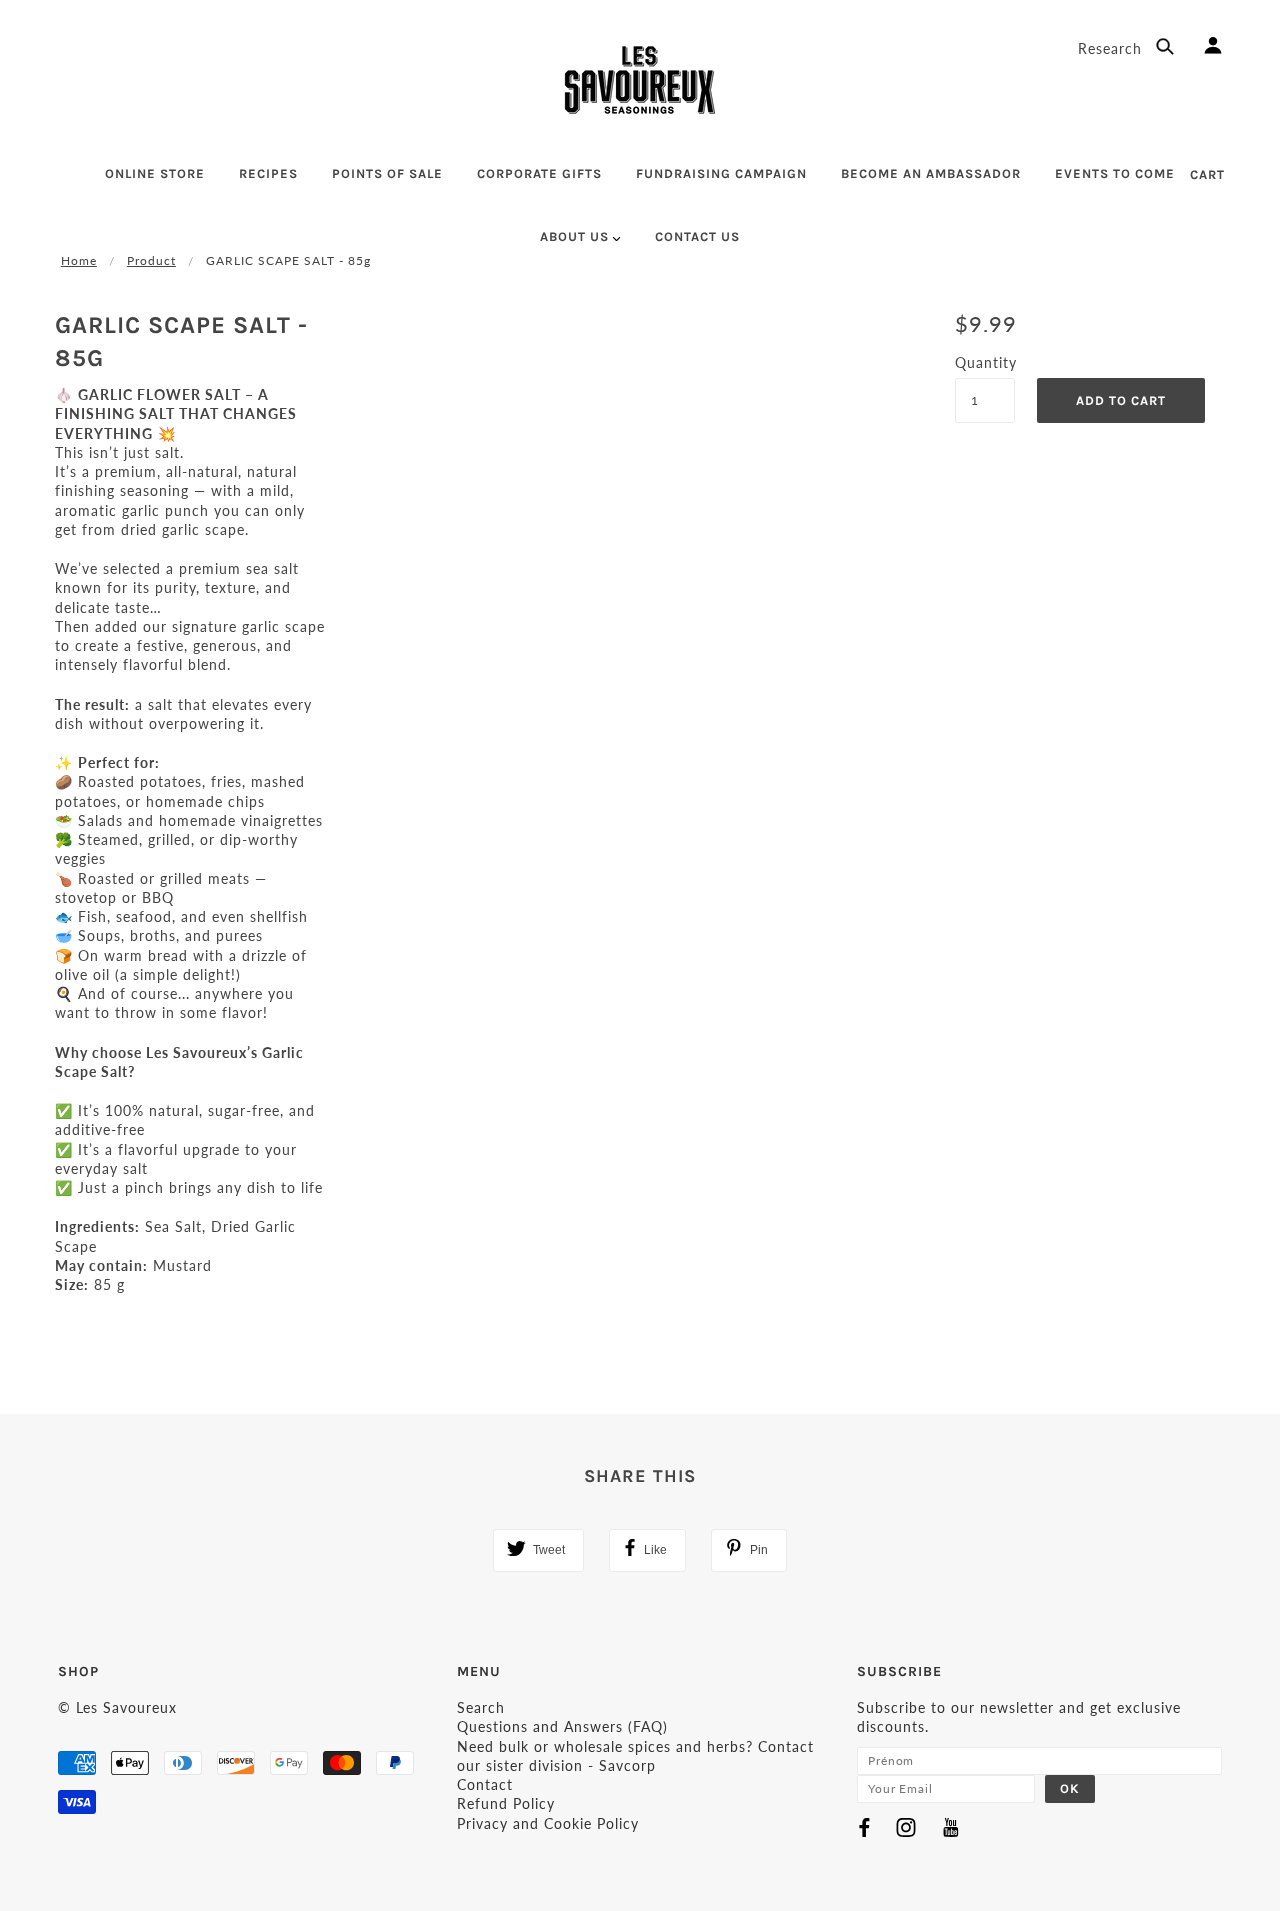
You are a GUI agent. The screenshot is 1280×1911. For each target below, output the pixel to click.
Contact (485, 1784)
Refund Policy (506, 1803)
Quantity (985, 362)
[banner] (640, 80)
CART (1207, 174)
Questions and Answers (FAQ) (562, 1726)
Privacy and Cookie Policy (548, 1823)
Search (481, 1707)
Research (1112, 48)
